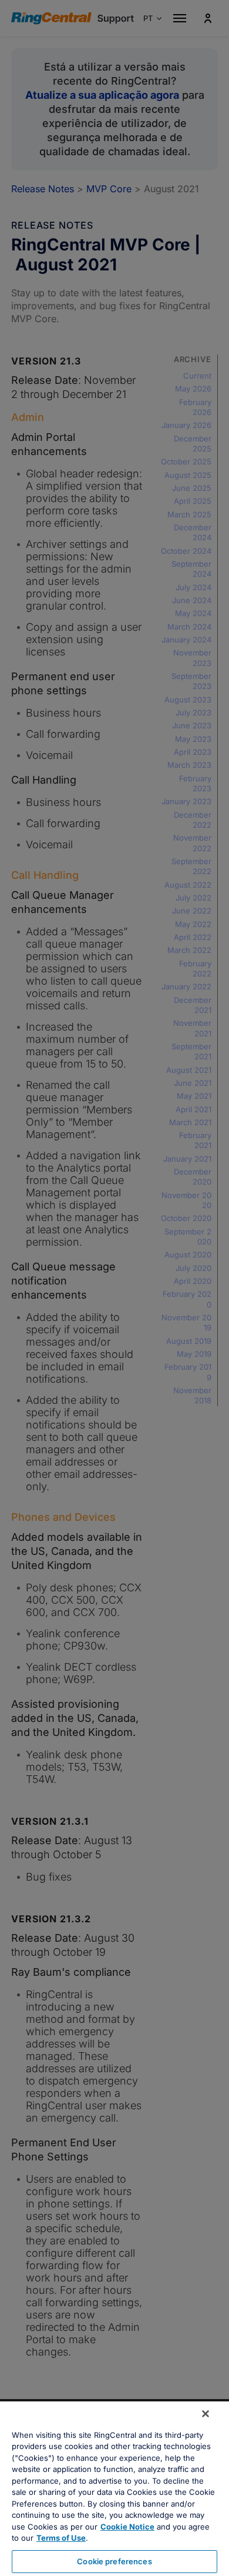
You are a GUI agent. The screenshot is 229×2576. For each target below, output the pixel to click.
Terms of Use (61, 2538)
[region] (114, 2489)
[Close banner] (206, 2414)
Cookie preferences (114, 2561)
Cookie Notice (127, 2527)
